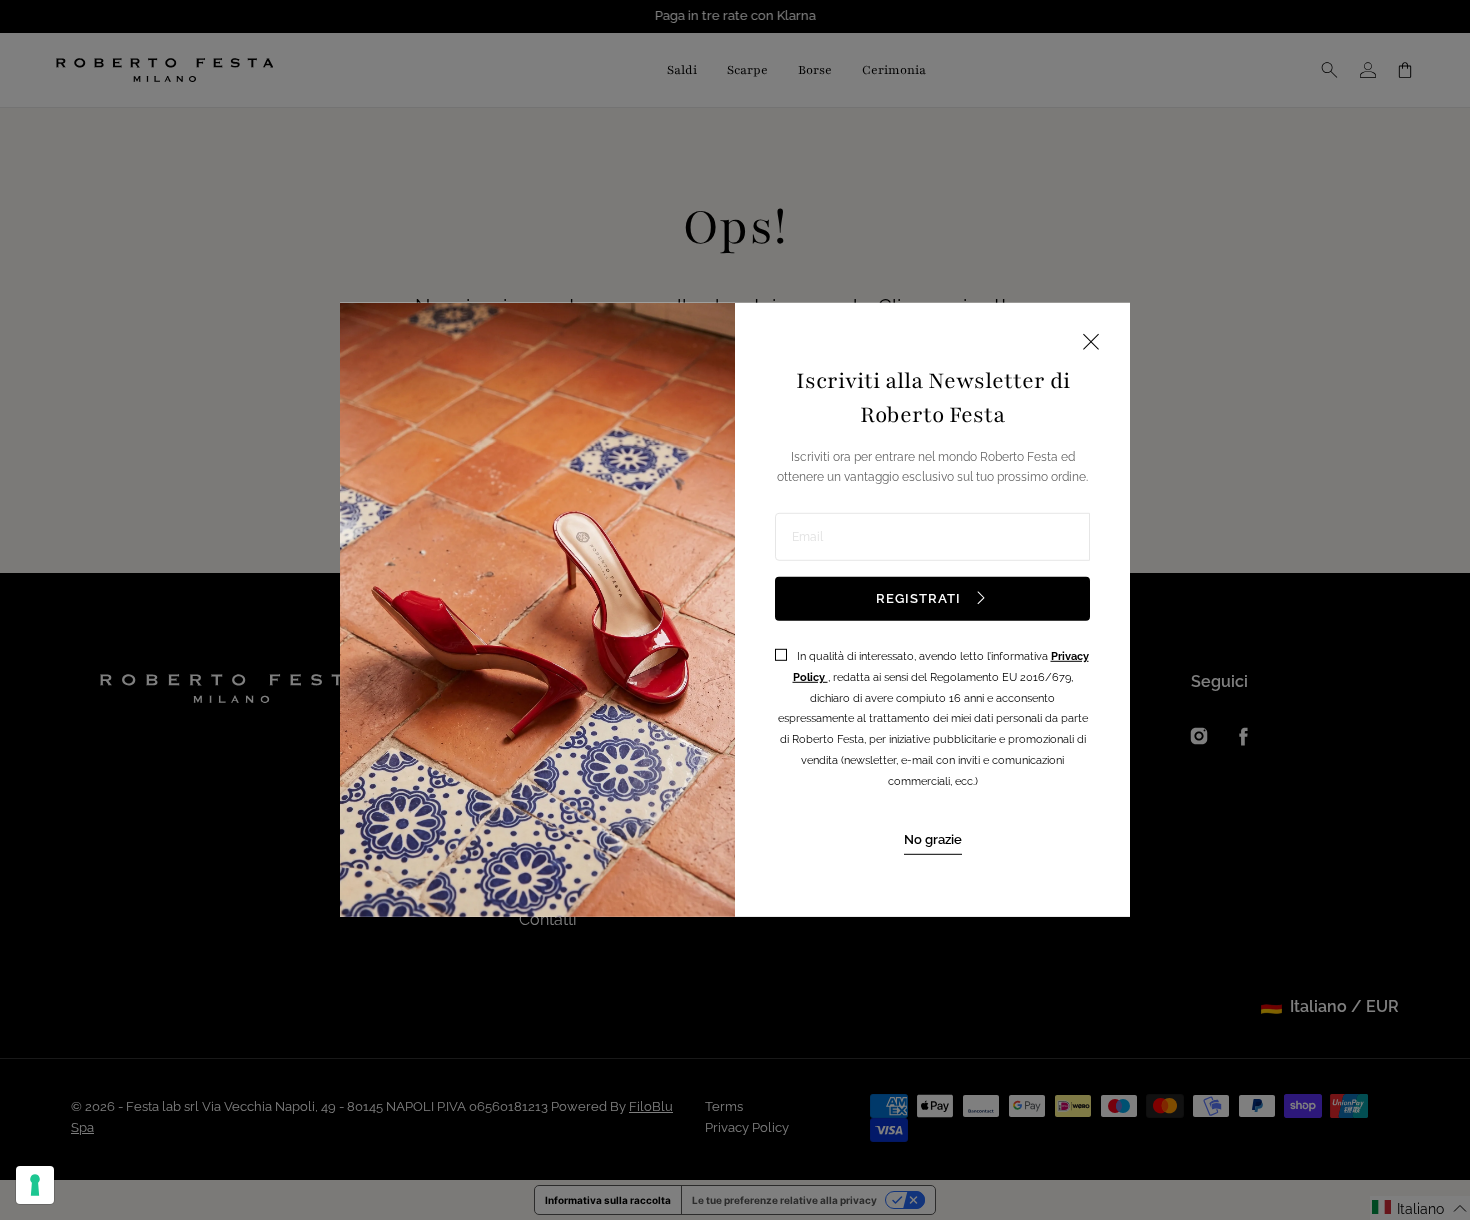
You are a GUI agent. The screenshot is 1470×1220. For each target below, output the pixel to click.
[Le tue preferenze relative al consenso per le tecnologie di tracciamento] (35, 1185)
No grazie (933, 838)
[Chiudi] (1091, 343)
